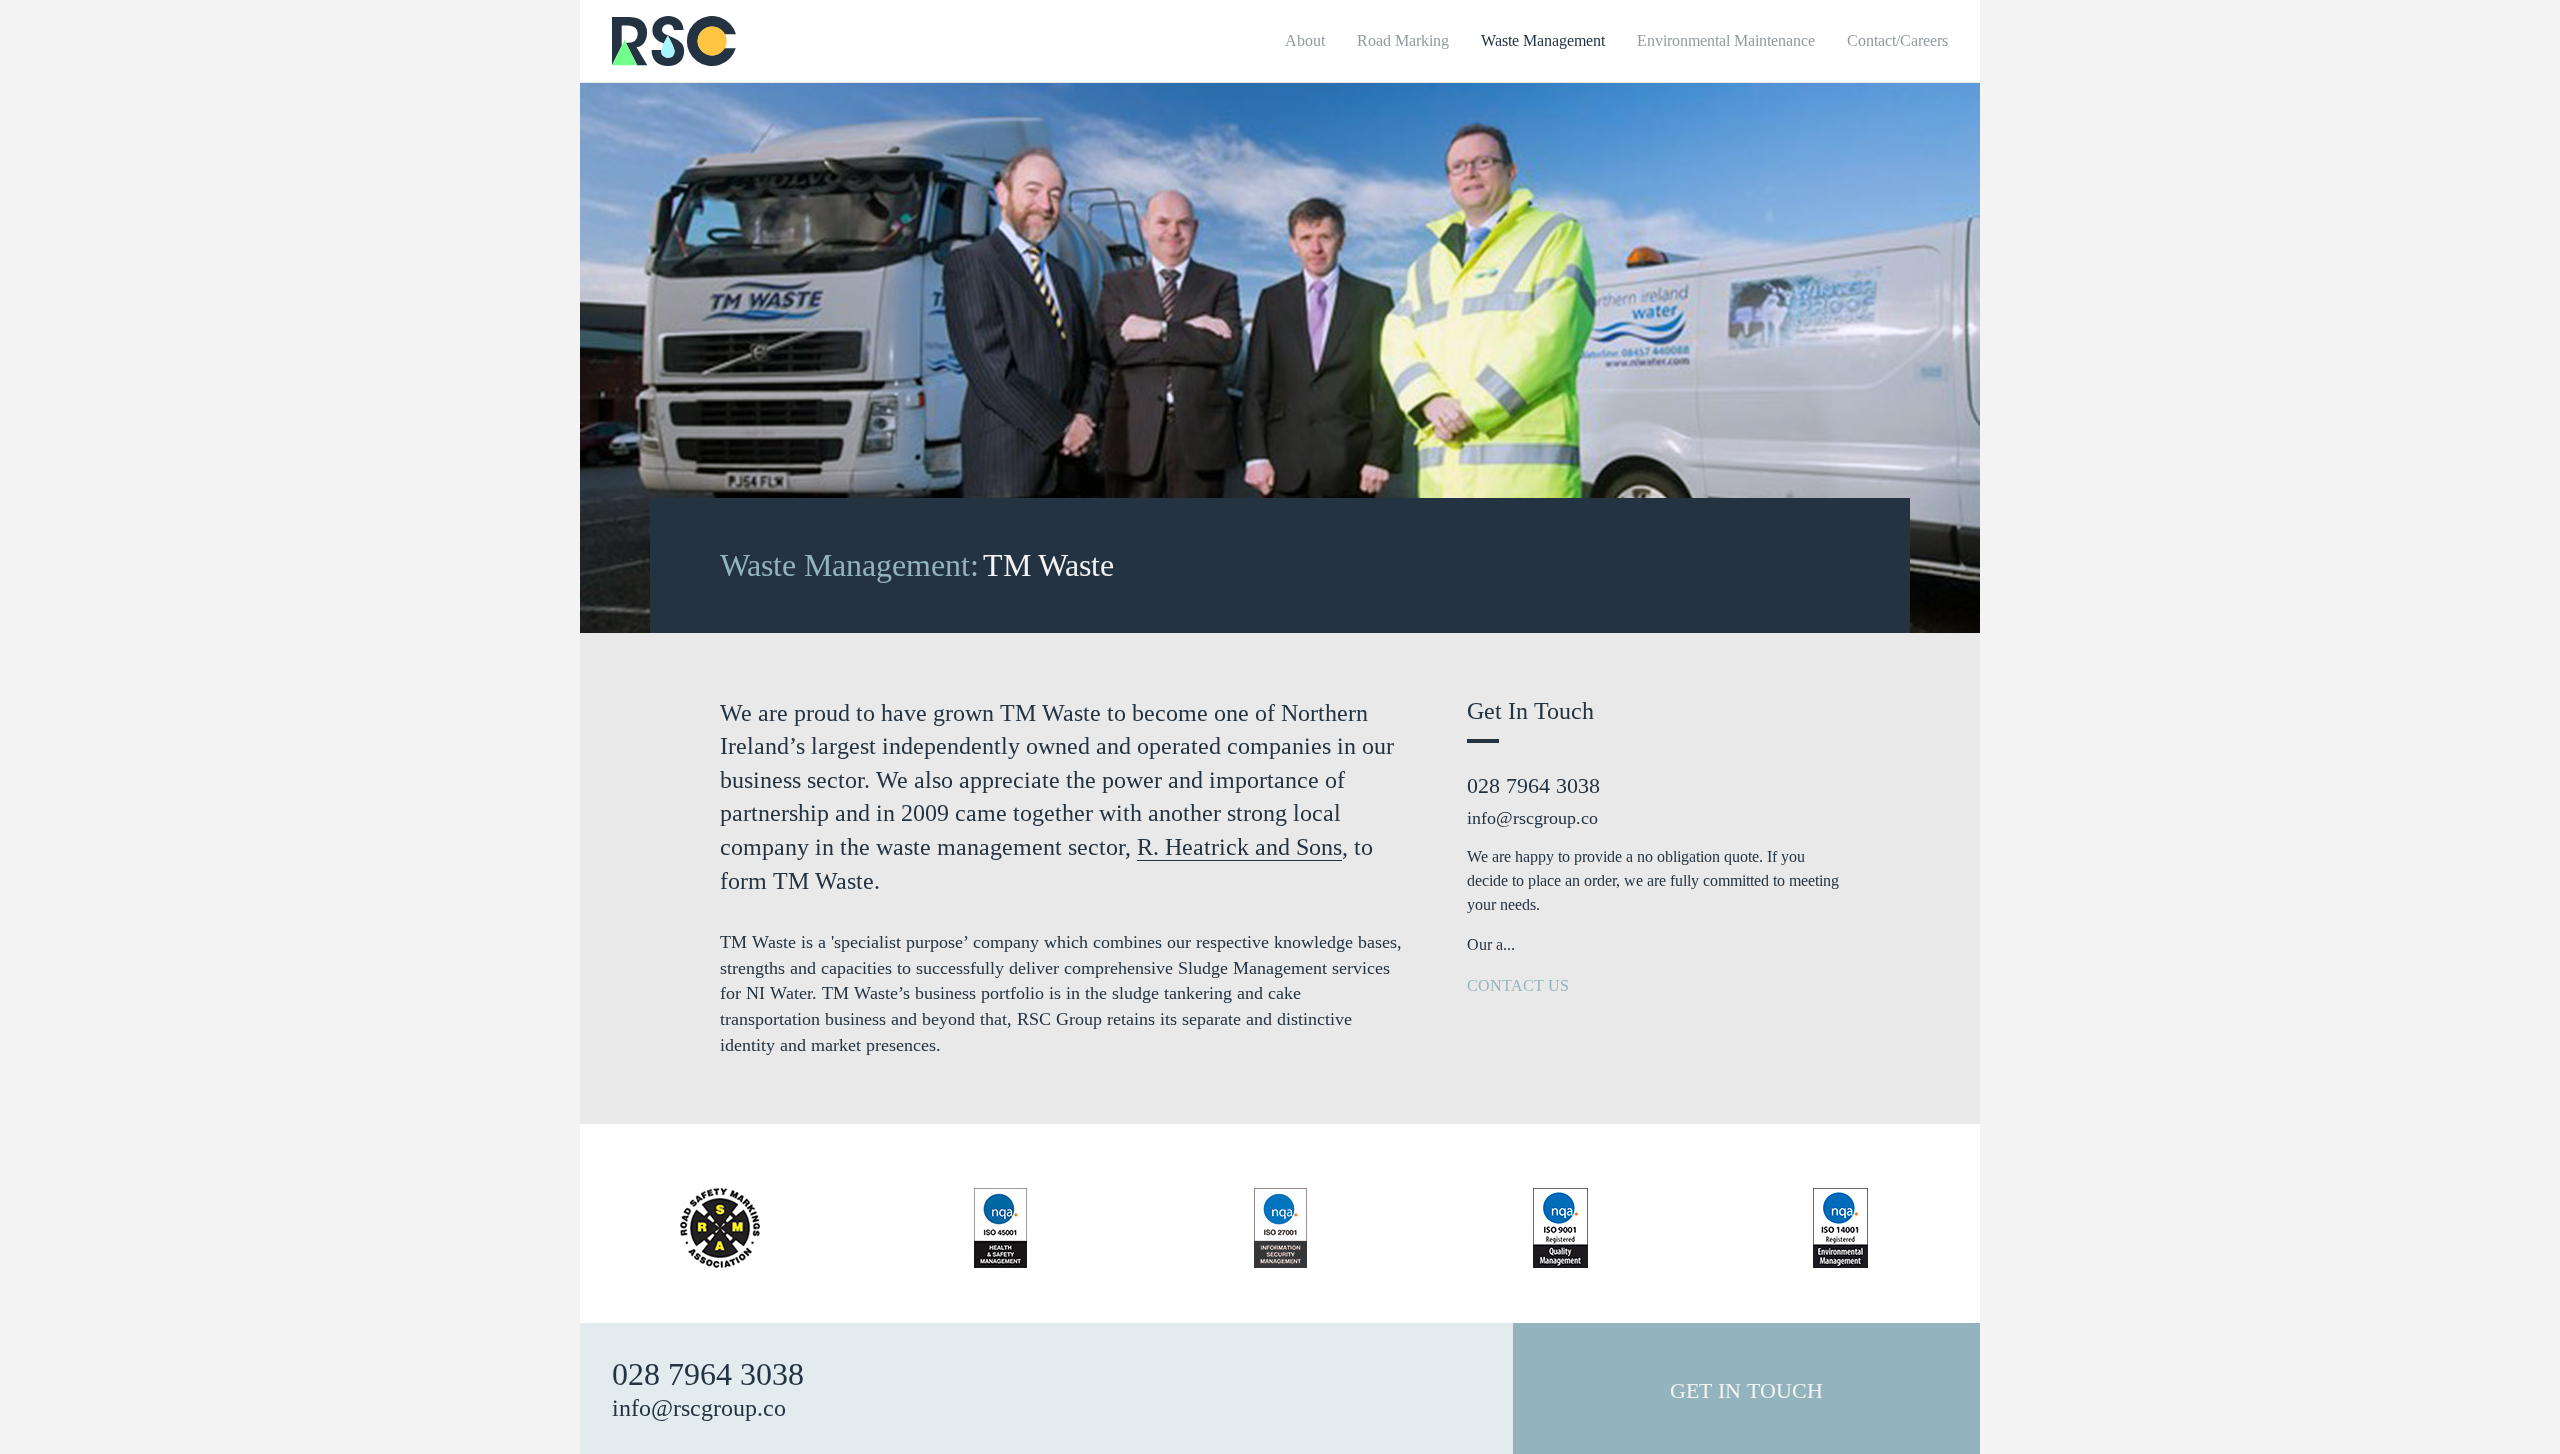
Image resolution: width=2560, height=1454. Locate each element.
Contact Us (1520, 985)
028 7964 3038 (1533, 785)
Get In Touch (1746, 1390)
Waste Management (1543, 40)
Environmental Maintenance (1726, 40)
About (1305, 40)
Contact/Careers (1897, 40)
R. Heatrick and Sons (1239, 847)
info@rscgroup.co (1532, 818)
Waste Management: (849, 565)
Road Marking (1403, 40)
